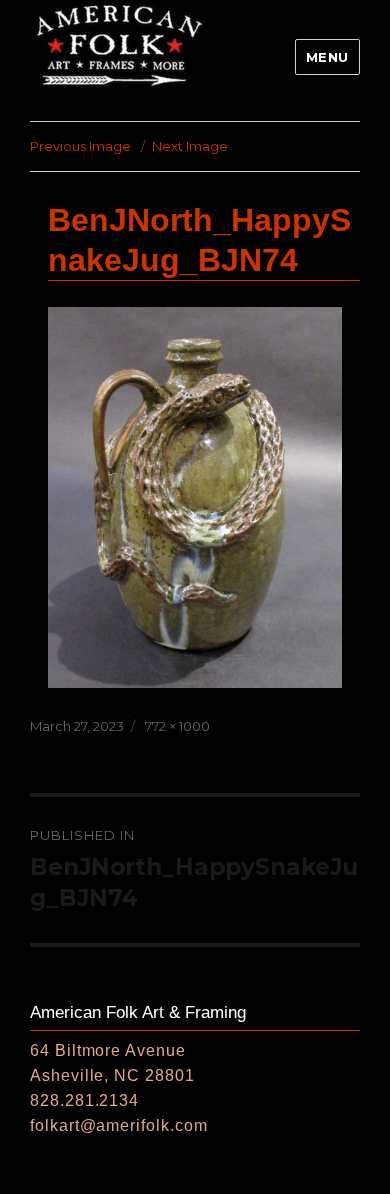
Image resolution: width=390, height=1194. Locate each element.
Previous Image (80, 146)
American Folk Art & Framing (138, 1012)
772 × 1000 (177, 726)
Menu (327, 57)
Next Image (190, 146)
